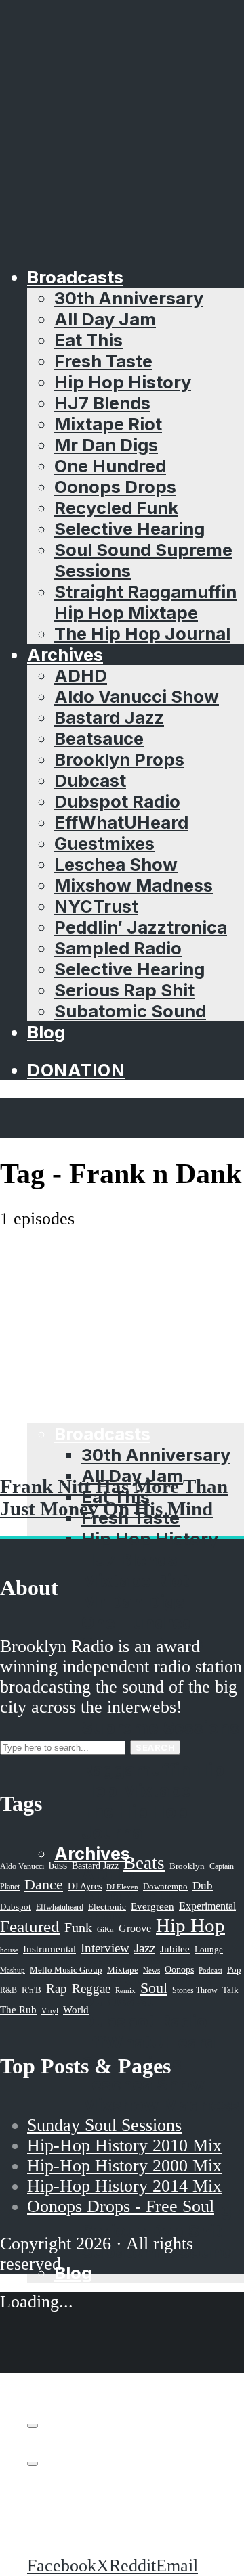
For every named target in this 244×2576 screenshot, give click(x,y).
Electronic (107, 1907)
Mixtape (123, 1970)
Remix (125, 1990)
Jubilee (175, 1949)
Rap (57, 1988)
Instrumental (49, 1949)
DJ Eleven (122, 1887)
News (151, 1970)
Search (155, 1747)
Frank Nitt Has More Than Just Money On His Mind (114, 1497)
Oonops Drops (115, 487)
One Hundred (110, 466)
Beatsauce (99, 738)
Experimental (207, 1906)
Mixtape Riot (108, 424)
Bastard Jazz (109, 717)
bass (58, 1865)
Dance (44, 1884)
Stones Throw (195, 1990)
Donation (76, 1070)
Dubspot (16, 1907)
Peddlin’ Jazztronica (141, 927)
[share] (33, 2464)
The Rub (18, 2010)
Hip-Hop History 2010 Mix (124, 2145)
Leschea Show (116, 864)
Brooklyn (187, 1866)
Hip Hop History (123, 382)
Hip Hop (190, 1925)
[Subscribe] (33, 2426)
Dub (203, 1886)
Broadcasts (75, 277)
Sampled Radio (118, 948)
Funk (78, 1927)
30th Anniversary (129, 298)
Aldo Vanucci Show (137, 696)
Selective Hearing (129, 529)
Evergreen (152, 1906)
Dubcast (90, 780)
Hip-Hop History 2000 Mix (124, 2166)
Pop (234, 1970)
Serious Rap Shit (124, 990)
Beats (144, 1863)
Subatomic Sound (130, 1011)
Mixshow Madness (134, 885)
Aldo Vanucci (22, 1866)
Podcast (210, 1970)
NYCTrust (96, 906)
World (76, 2010)
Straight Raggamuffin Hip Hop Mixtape (145, 602)
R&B (8, 1990)
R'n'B (32, 1990)
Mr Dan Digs (106, 445)
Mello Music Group (66, 1970)
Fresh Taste (103, 361)
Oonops (179, 1969)
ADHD (81, 675)
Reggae (91, 1988)
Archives (65, 654)
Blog (46, 1032)
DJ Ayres (85, 1886)
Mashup (13, 1970)
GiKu (105, 1929)
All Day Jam (105, 319)
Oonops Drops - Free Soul (121, 2206)
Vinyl (50, 2010)
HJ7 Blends (102, 403)
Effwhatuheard (60, 1907)
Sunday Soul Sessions (104, 2125)
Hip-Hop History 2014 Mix (124, 2186)
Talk (230, 1990)
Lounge (209, 1949)
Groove (135, 1928)
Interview (105, 1948)
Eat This (88, 340)
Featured (30, 1926)
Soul (154, 1988)
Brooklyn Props (119, 759)
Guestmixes (104, 843)
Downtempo (165, 1887)
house (9, 1950)
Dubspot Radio (117, 801)
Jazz (145, 1948)
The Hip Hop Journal (142, 634)
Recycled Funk (116, 508)
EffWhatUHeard (121, 822)
